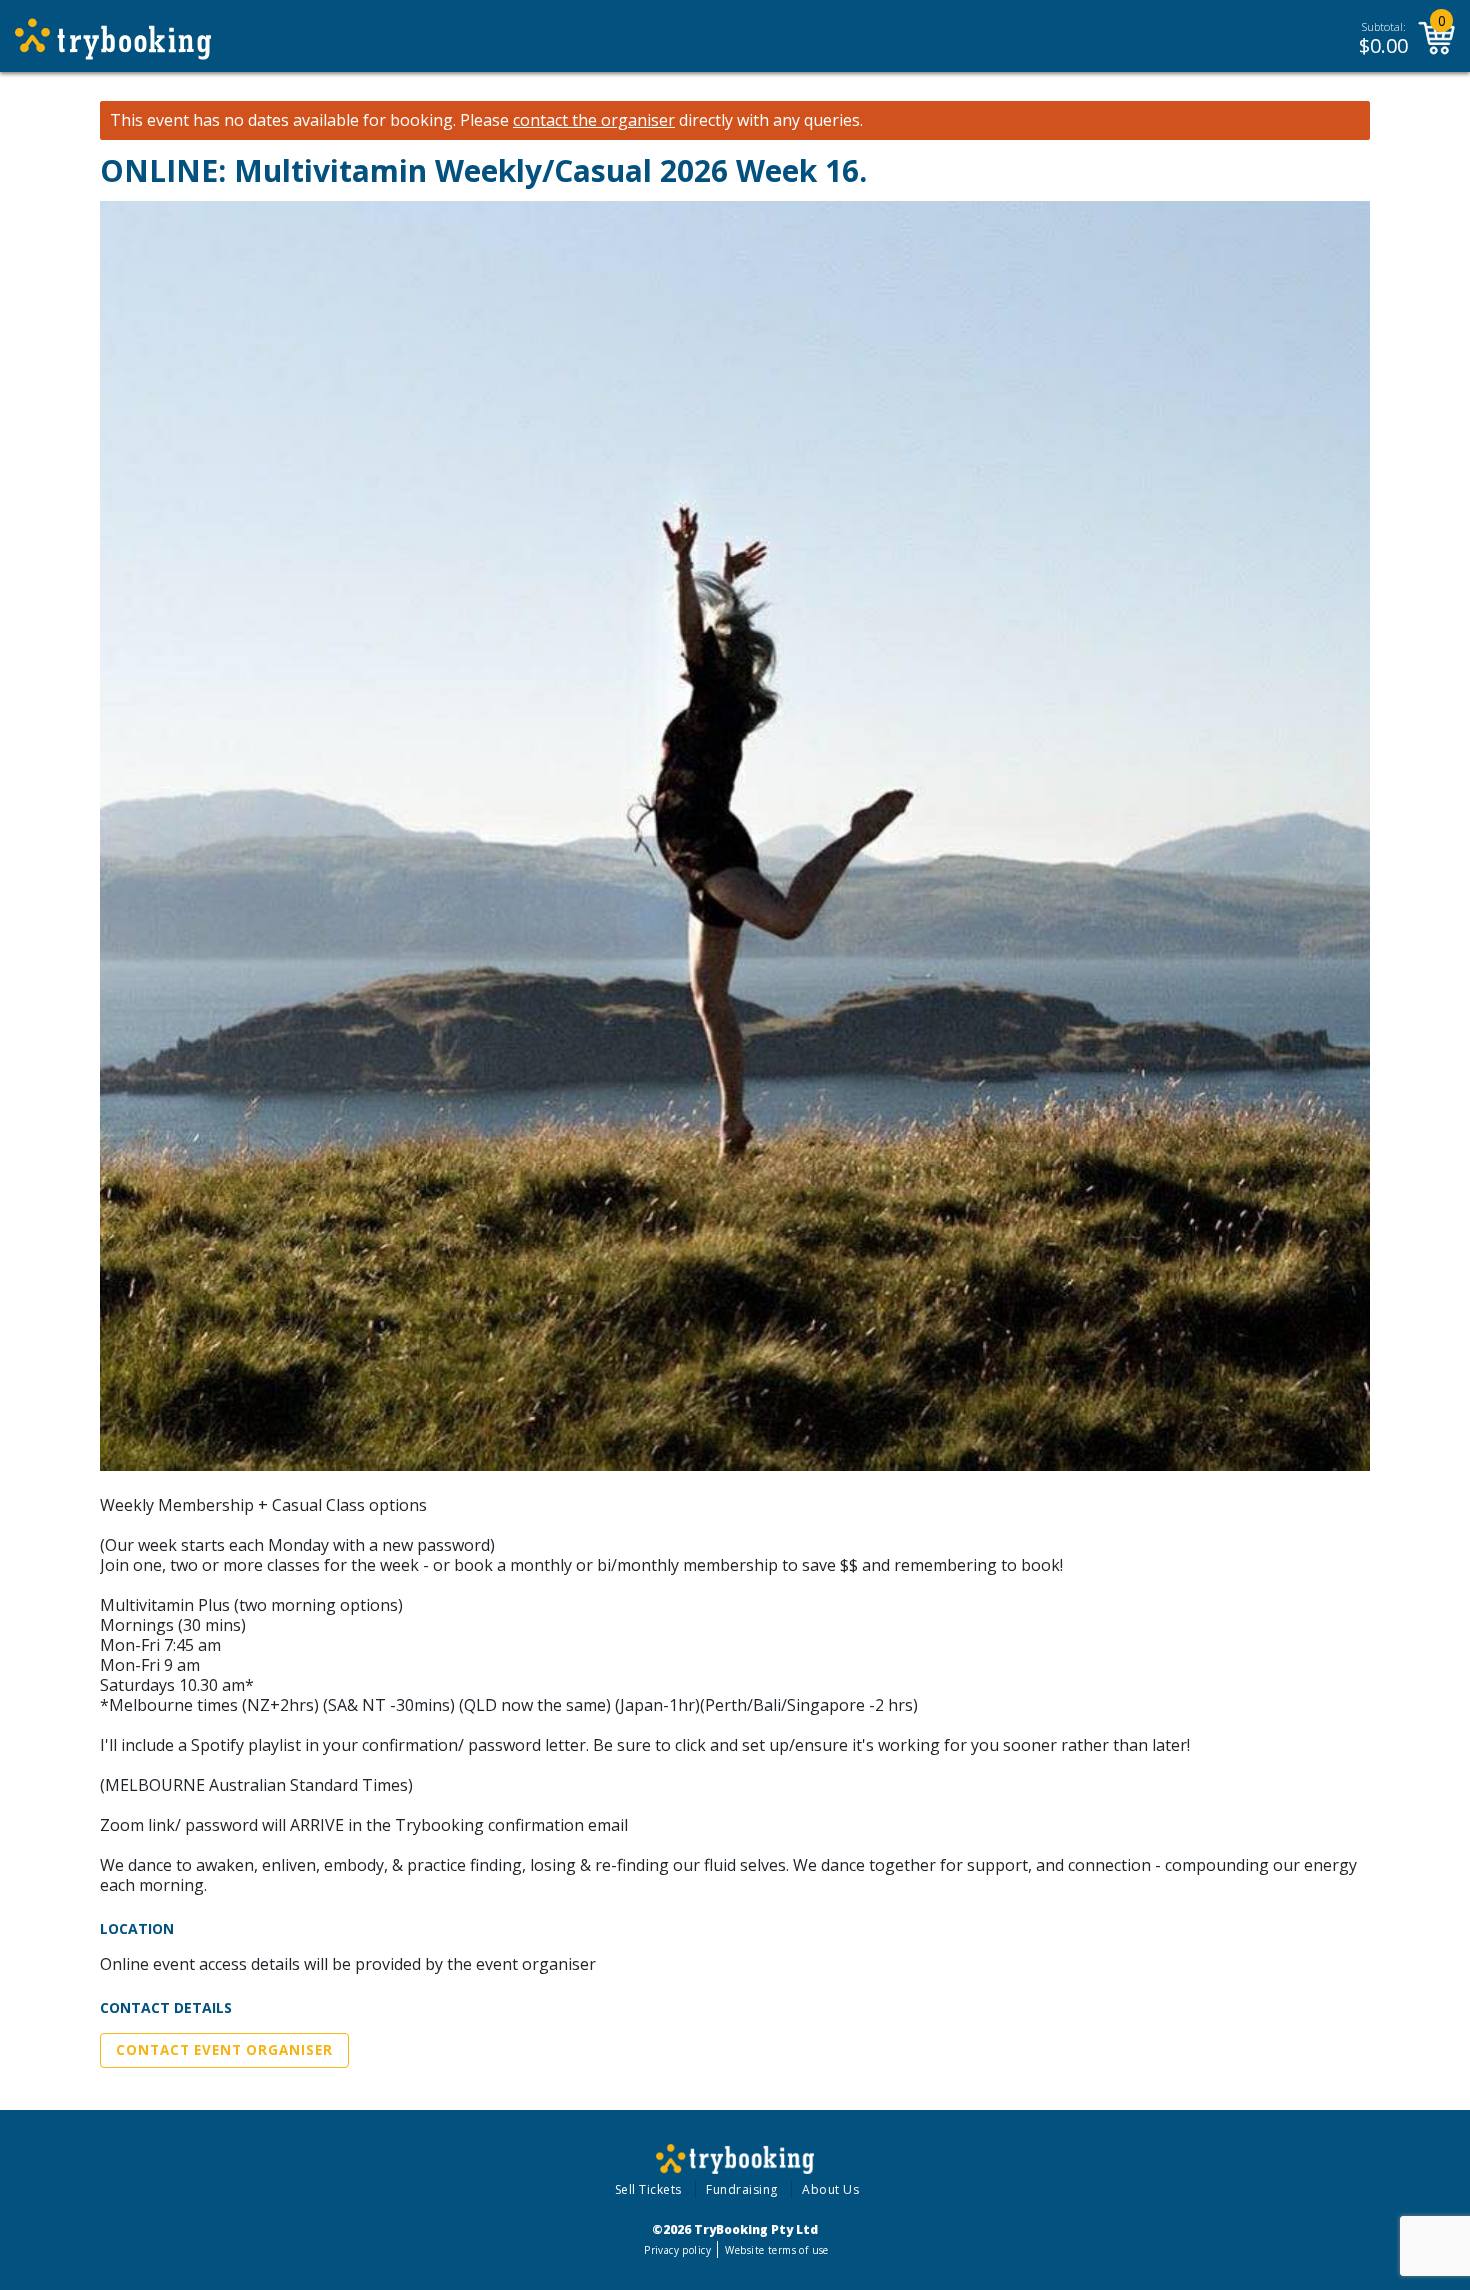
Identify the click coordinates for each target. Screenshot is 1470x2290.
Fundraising (742, 2189)
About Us (830, 2189)
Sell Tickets (648, 2189)
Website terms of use (776, 2250)
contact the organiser (594, 120)
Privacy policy (677, 2250)
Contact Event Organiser (224, 2050)
